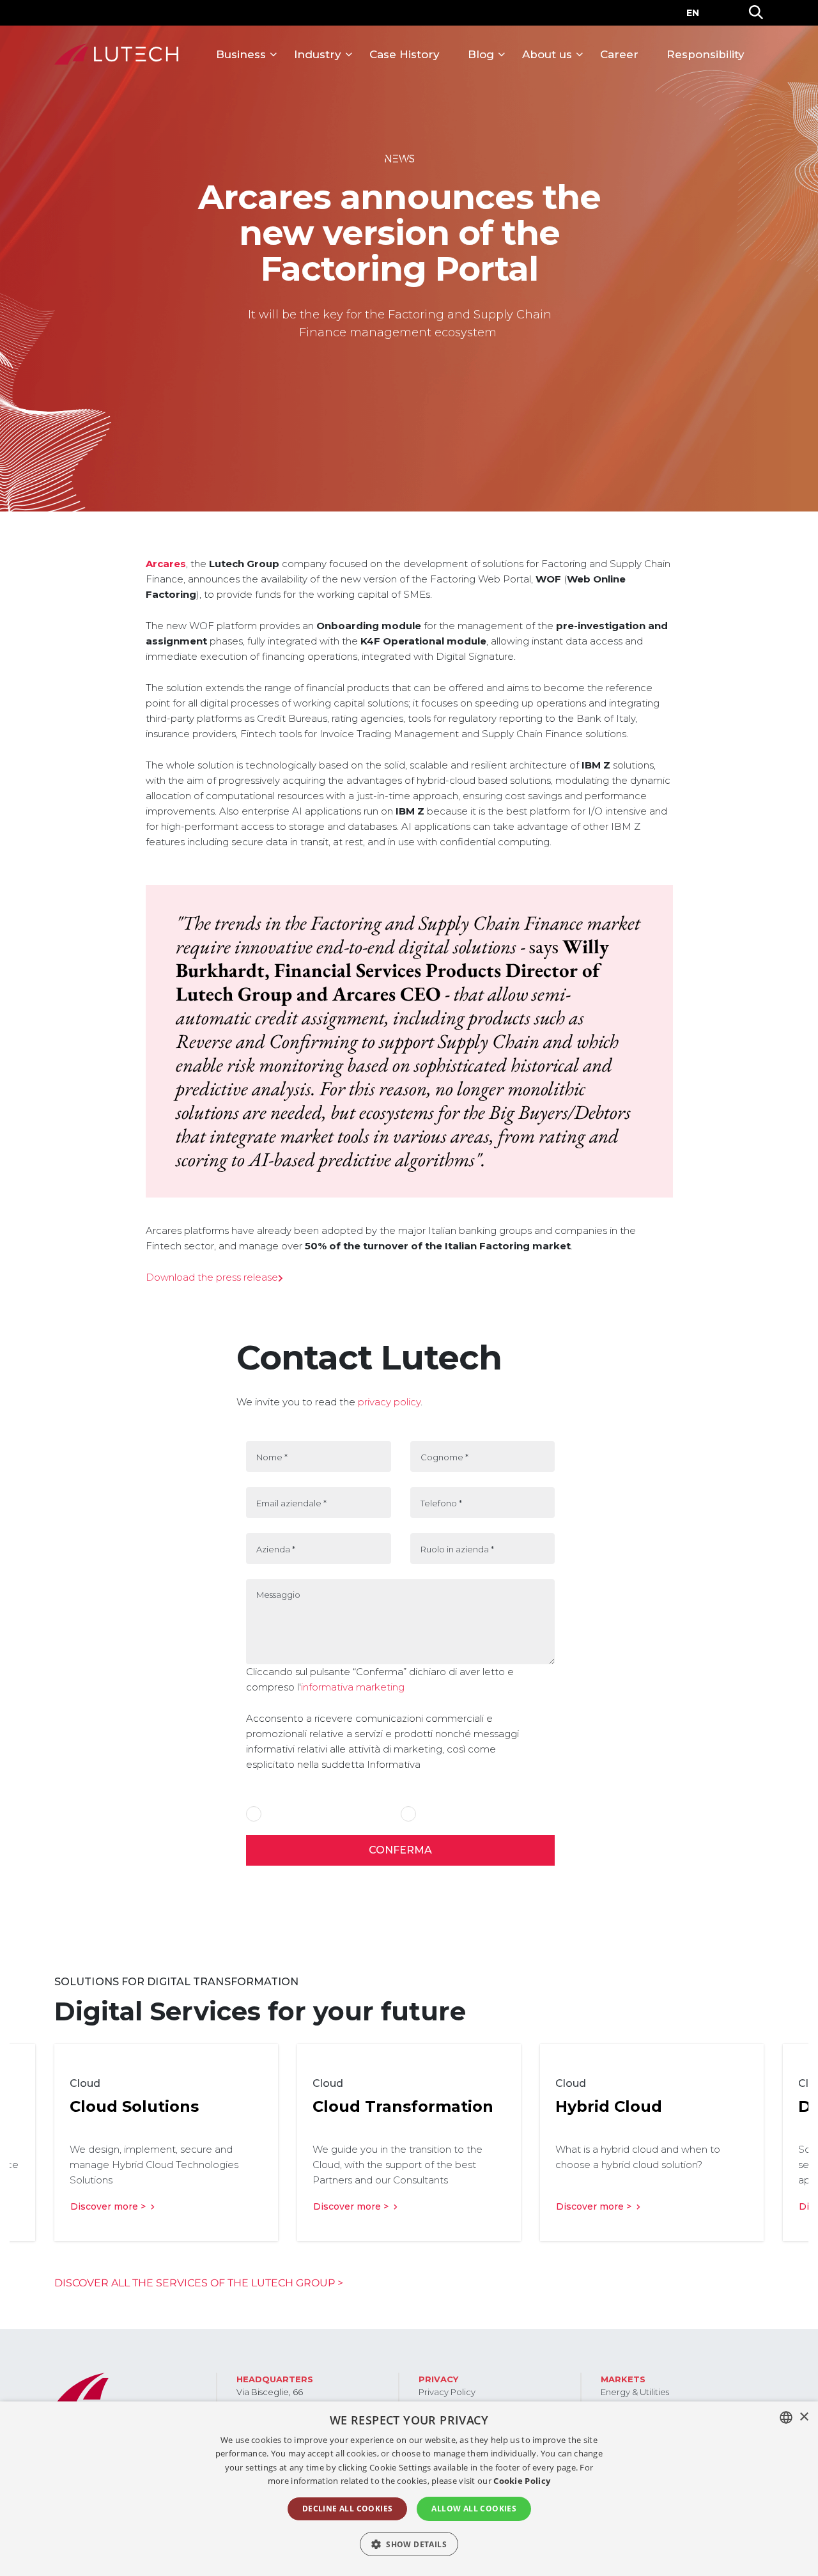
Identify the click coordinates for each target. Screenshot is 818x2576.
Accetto (282, 1815)
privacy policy (389, 1402)
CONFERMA (400, 1850)
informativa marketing (353, 1687)
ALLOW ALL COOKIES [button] (474, 2509)
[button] (409, 2544)
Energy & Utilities (635, 2392)
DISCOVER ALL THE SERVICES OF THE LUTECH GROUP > (199, 2283)
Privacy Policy (447, 2392)
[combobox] (786, 2417)
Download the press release (212, 1277)
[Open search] (756, 13)
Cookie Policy (522, 2481)
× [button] (804, 2417)
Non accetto (444, 1815)
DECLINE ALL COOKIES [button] (348, 2509)
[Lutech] (116, 54)
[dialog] (409, 2489)
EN (693, 13)
